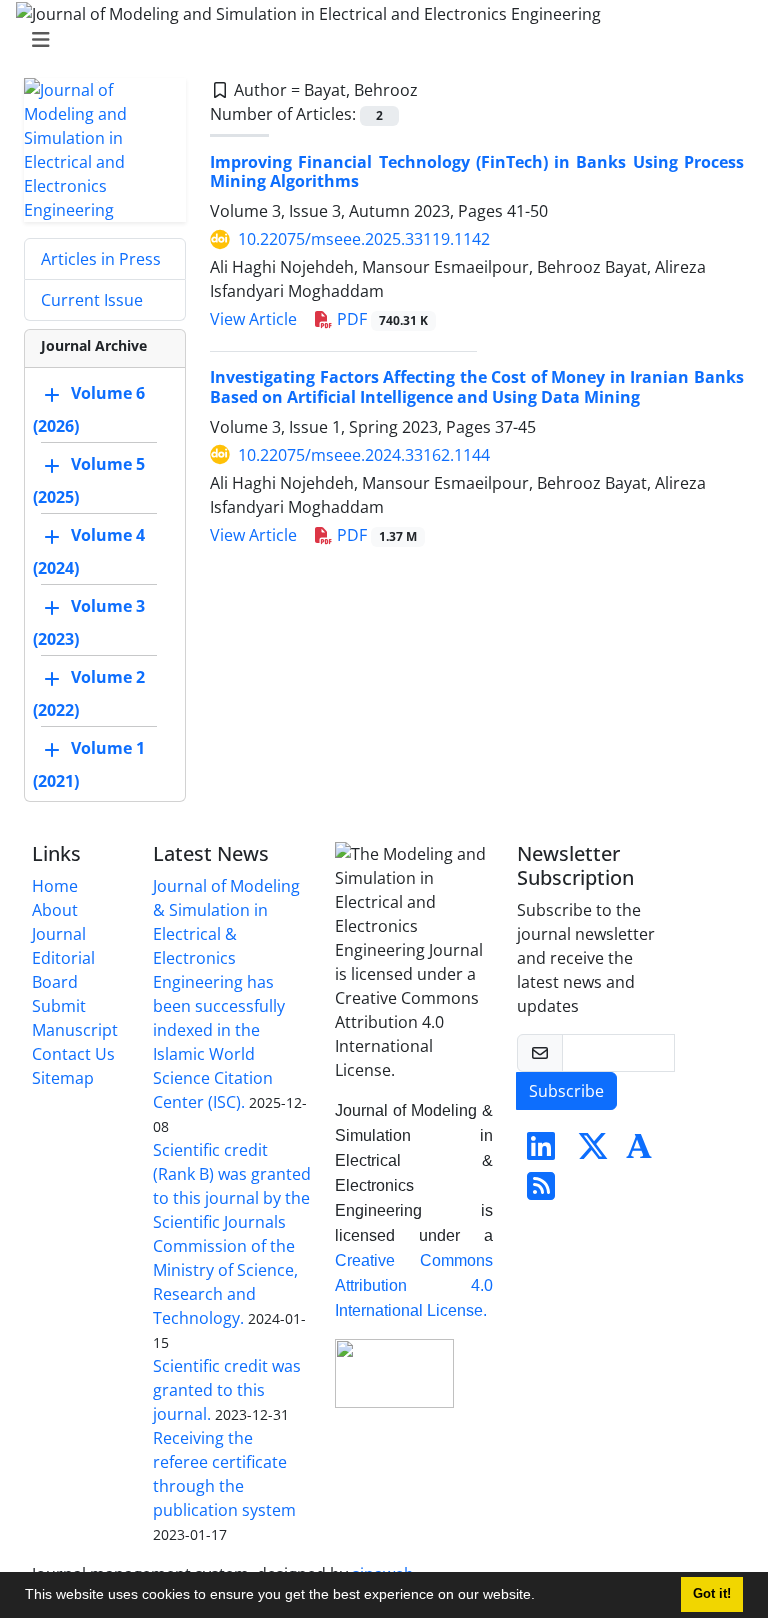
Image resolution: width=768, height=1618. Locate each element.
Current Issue (92, 300)
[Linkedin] (541, 1152)
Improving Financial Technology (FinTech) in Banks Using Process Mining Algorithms (477, 171)
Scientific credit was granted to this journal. (227, 1390)
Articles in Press (101, 259)
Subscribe (566, 1091)
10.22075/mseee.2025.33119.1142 (364, 239)
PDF (380, 319)
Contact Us (73, 1054)
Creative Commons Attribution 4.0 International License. (414, 1285)
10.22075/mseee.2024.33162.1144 (364, 455)
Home (55, 886)
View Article (253, 319)
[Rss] (541, 1192)
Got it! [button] (712, 1594)
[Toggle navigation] (378, 40)
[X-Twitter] (593, 1152)
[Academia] (639, 1152)
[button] (542, 1597)
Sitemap (63, 1078)
